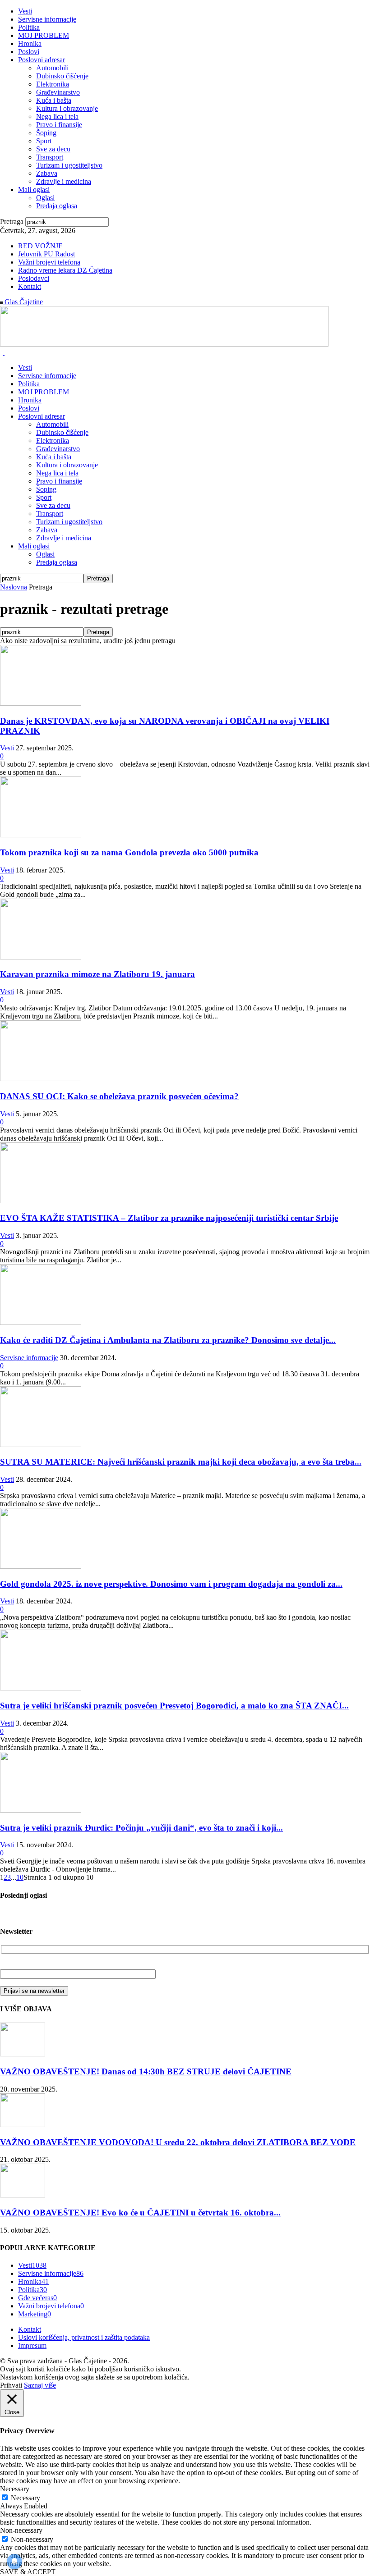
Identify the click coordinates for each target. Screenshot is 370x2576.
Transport (50, 157)
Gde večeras (37, 2298)
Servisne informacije (47, 19)
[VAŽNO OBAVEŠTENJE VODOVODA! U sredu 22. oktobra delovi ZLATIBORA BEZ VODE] (23, 2125)
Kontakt (30, 286)
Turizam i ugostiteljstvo (69, 165)
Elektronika (53, 84)
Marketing (35, 2314)
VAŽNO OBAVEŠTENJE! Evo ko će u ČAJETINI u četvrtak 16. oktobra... (140, 2213)
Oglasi (45, 198)
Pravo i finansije (59, 125)
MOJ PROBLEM (44, 35)
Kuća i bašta (54, 100)
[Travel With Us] (164, 344)
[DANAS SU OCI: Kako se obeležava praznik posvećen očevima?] (41, 1079)
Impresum (32, 2345)
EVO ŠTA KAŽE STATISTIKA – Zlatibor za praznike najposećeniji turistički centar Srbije (169, 1218)
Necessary (25, 2498)
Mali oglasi (34, 190)
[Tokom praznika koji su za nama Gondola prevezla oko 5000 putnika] (41, 835)
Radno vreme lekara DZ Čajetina (65, 270)
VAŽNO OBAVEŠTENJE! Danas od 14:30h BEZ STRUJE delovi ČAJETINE (146, 2071)
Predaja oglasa (57, 206)
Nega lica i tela (57, 116)
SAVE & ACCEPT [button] (28, 2572)
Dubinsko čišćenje (62, 76)
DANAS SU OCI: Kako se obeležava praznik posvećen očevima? (119, 1096)
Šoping (46, 133)
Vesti (25, 11)
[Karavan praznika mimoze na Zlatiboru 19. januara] (41, 957)
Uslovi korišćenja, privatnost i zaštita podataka (84, 2337)
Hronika (30, 43)
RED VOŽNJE (40, 246)
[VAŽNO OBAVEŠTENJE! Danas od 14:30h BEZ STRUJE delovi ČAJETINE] (23, 2054)
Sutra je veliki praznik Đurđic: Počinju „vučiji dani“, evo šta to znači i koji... (141, 1828)
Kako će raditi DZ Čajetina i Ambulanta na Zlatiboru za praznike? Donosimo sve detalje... (168, 1340)
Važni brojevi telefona (49, 262)
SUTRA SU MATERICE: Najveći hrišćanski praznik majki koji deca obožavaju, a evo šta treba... (181, 1462)
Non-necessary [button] (21, 2530)
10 (20, 1877)
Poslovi (29, 52)
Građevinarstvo (58, 92)
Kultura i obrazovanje (67, 108)
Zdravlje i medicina (64, 181)
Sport (44, 141)
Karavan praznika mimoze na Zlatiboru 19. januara (97, 974)
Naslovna (14, 587)
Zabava (47, 173)
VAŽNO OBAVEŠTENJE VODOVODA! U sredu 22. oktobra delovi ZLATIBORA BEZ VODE (178, 2142)
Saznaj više (40, 2385)
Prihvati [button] (11, 2385)
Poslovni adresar (42, 60)
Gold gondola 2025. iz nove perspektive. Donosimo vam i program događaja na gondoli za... (171, 1584)
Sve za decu (53, 149)
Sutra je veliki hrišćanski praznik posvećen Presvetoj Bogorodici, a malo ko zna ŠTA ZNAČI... (174, 1706)
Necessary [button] (15, 2489)
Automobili (52, 68)
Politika (29, 27)
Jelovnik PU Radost (46, 254)
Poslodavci (34, 278)
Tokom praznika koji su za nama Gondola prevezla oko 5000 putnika (129, 852)
